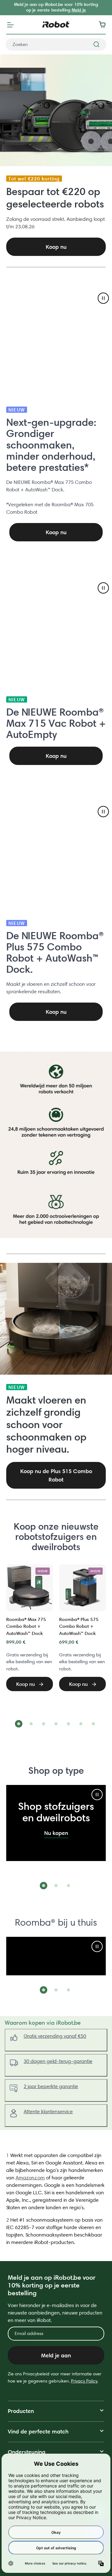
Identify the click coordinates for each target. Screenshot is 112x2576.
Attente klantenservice (48, 2112)
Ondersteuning (27, 2452)
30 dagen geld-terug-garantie (58, 2061)
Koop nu (56, 532)
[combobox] (56, 44)
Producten (21, 2411)
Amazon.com (30, 2178)
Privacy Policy (84, 2381)
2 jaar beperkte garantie (51, 2086)
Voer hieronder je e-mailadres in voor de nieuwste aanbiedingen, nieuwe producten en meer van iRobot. (55, 2313)
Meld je (79, 10)
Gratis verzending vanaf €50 (55, 2036)
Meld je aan (56, 2355)
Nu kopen (56, 1833)
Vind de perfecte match (38, 2431)
